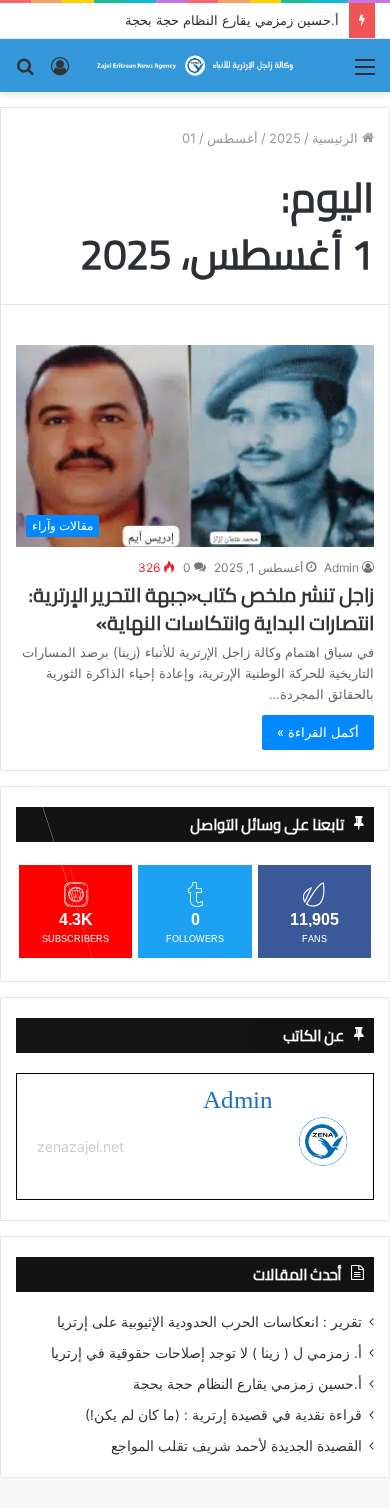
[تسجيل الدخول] (60, 73)
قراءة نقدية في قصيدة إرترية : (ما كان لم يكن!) (223, 1415)
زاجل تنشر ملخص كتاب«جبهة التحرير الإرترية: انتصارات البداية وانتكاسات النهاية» (201, 609)
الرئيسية (337, 138)
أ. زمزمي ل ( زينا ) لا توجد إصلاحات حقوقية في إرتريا (206, 1353)
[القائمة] (365, 73)
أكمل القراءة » (318, 732)
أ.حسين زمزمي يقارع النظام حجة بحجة (232, 20)
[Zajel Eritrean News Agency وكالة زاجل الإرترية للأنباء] (195, 65)
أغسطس (232, 138)
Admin (341, 567)
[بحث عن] (25, 73)
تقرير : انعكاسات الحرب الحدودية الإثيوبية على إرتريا (209, 1322)
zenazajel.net (80, 1146)
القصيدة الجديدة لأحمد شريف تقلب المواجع (236, 1446)
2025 (285, 138)
